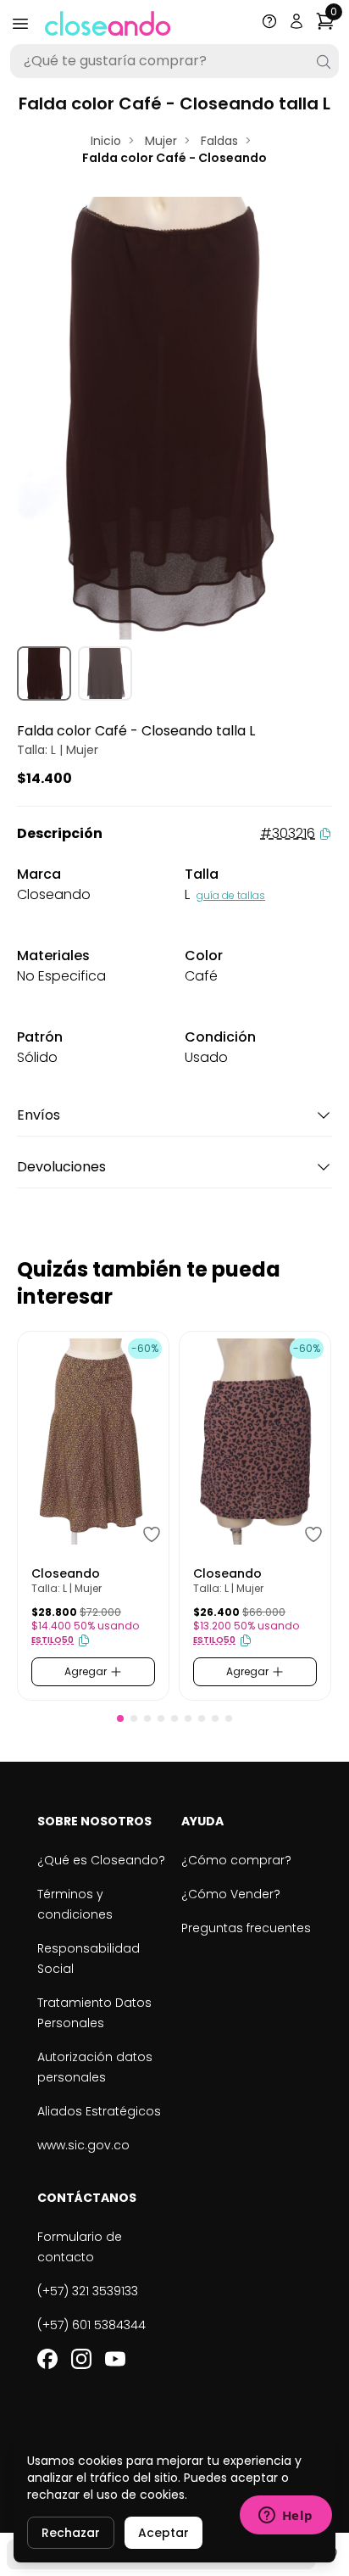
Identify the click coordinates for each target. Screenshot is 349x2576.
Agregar (87, 1671)
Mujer (161, 141)
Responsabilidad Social (89, 1959)
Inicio (106, 141)
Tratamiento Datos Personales (94, 2013)
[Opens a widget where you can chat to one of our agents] (285, 2517)
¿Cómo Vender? (231, 1894)
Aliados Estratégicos (99, 2111)
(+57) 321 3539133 (88, 2291)
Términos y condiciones (75, 1904)
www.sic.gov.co (83, 2145)
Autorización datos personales (95, 2067)
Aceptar (163, 2533)
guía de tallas (231, 895)
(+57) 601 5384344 (91, 2325)
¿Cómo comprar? (236, 1860)
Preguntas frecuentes (246, 1928)
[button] (120, 1718)
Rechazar (71, 2533)
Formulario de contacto (80, 2247)
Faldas (219, 141)
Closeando (66, 1573)
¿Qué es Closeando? (101, 1860)
